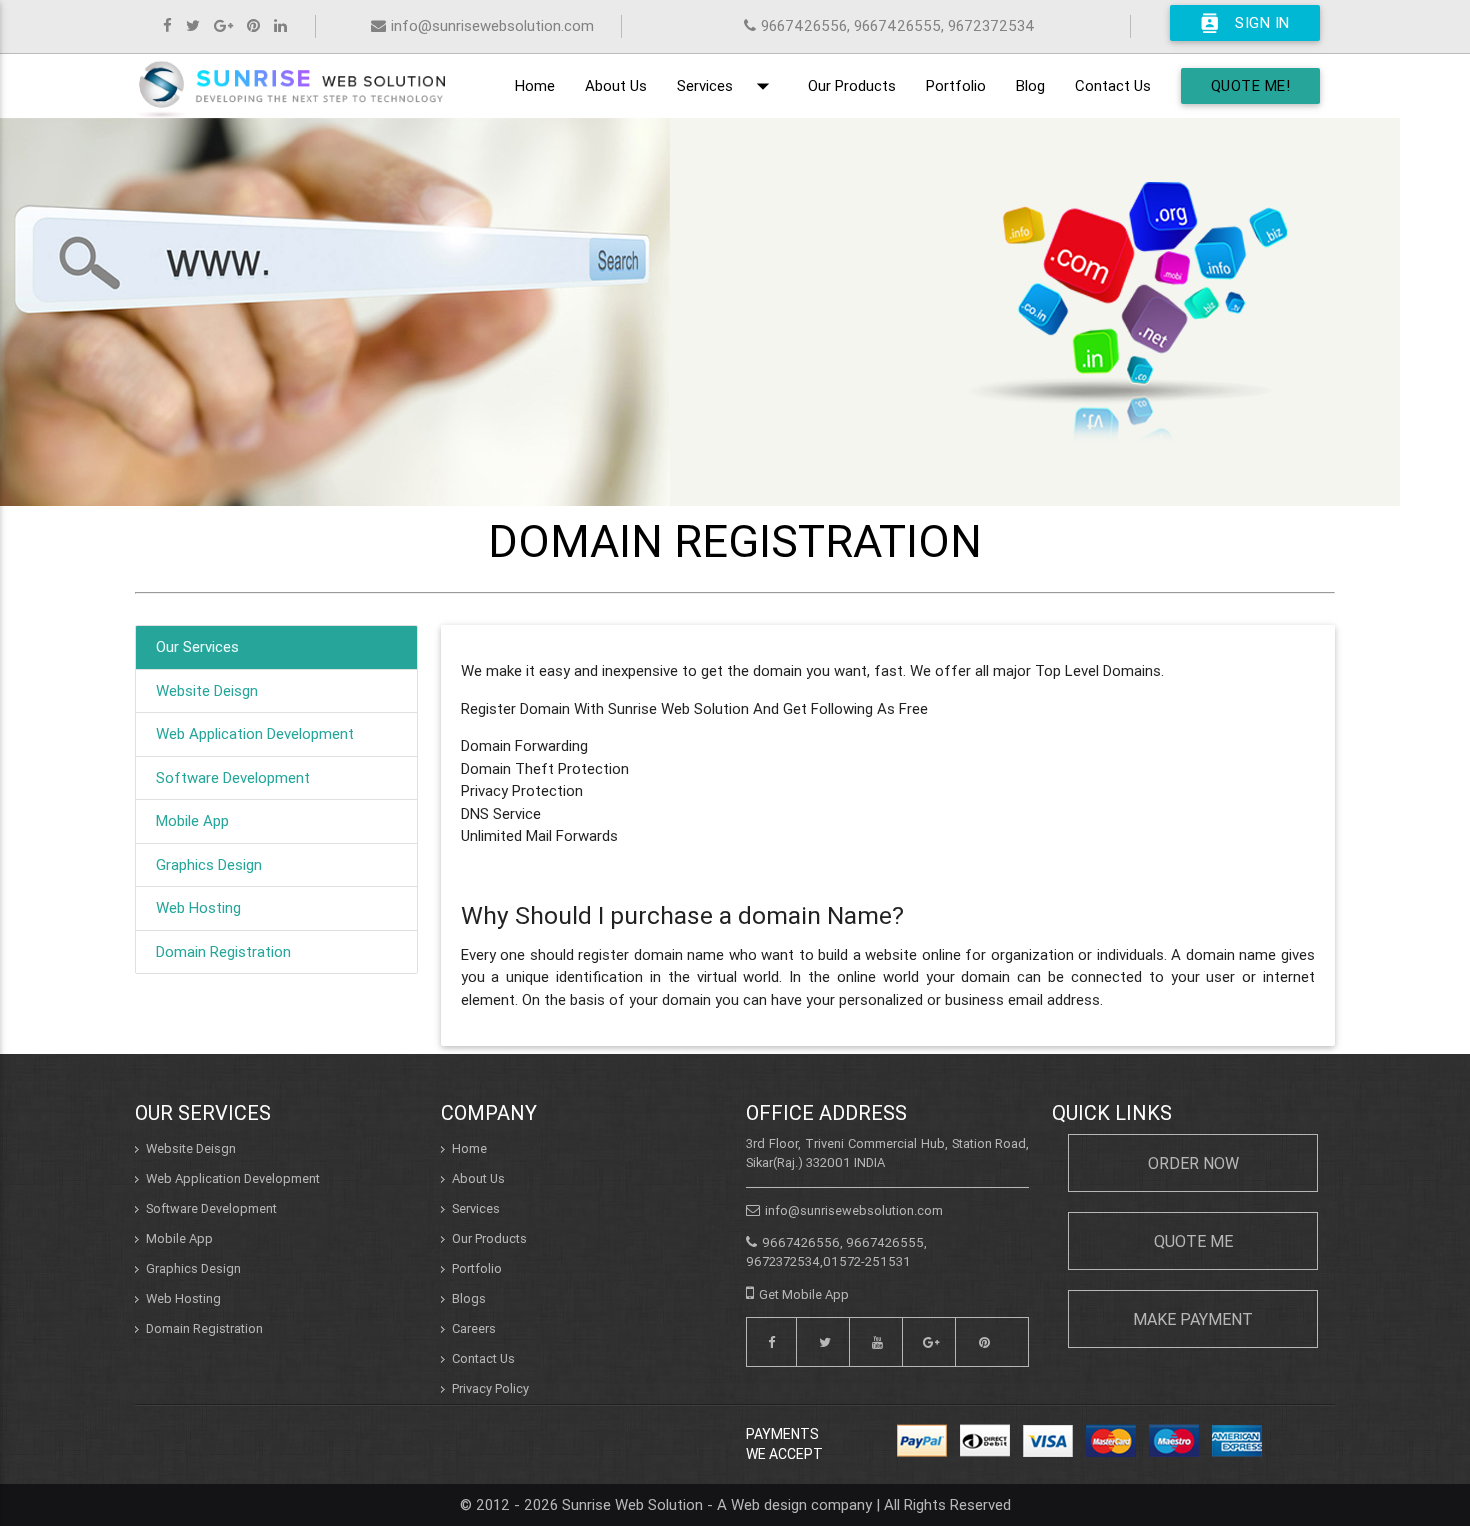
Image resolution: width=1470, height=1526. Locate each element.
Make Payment (1193, 1319)
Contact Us (1113, 85)
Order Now (1193, 1163)
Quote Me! (1251, 85)
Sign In (1245, 23)
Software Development (233, 777)
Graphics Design (209, 864)
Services (727, 86)
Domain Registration (223, 951)
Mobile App (192, 820)
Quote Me (1193, 1241)
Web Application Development (255, 733)
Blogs (469, 1298)
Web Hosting (198, 907)
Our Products (852, 85)
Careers (474, 1328)
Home (535, 85)
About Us (616, 85)
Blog (1030, 85)
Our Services (197, 646)
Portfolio (956, 85)
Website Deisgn (207, 690)
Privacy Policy (490, 1388)
